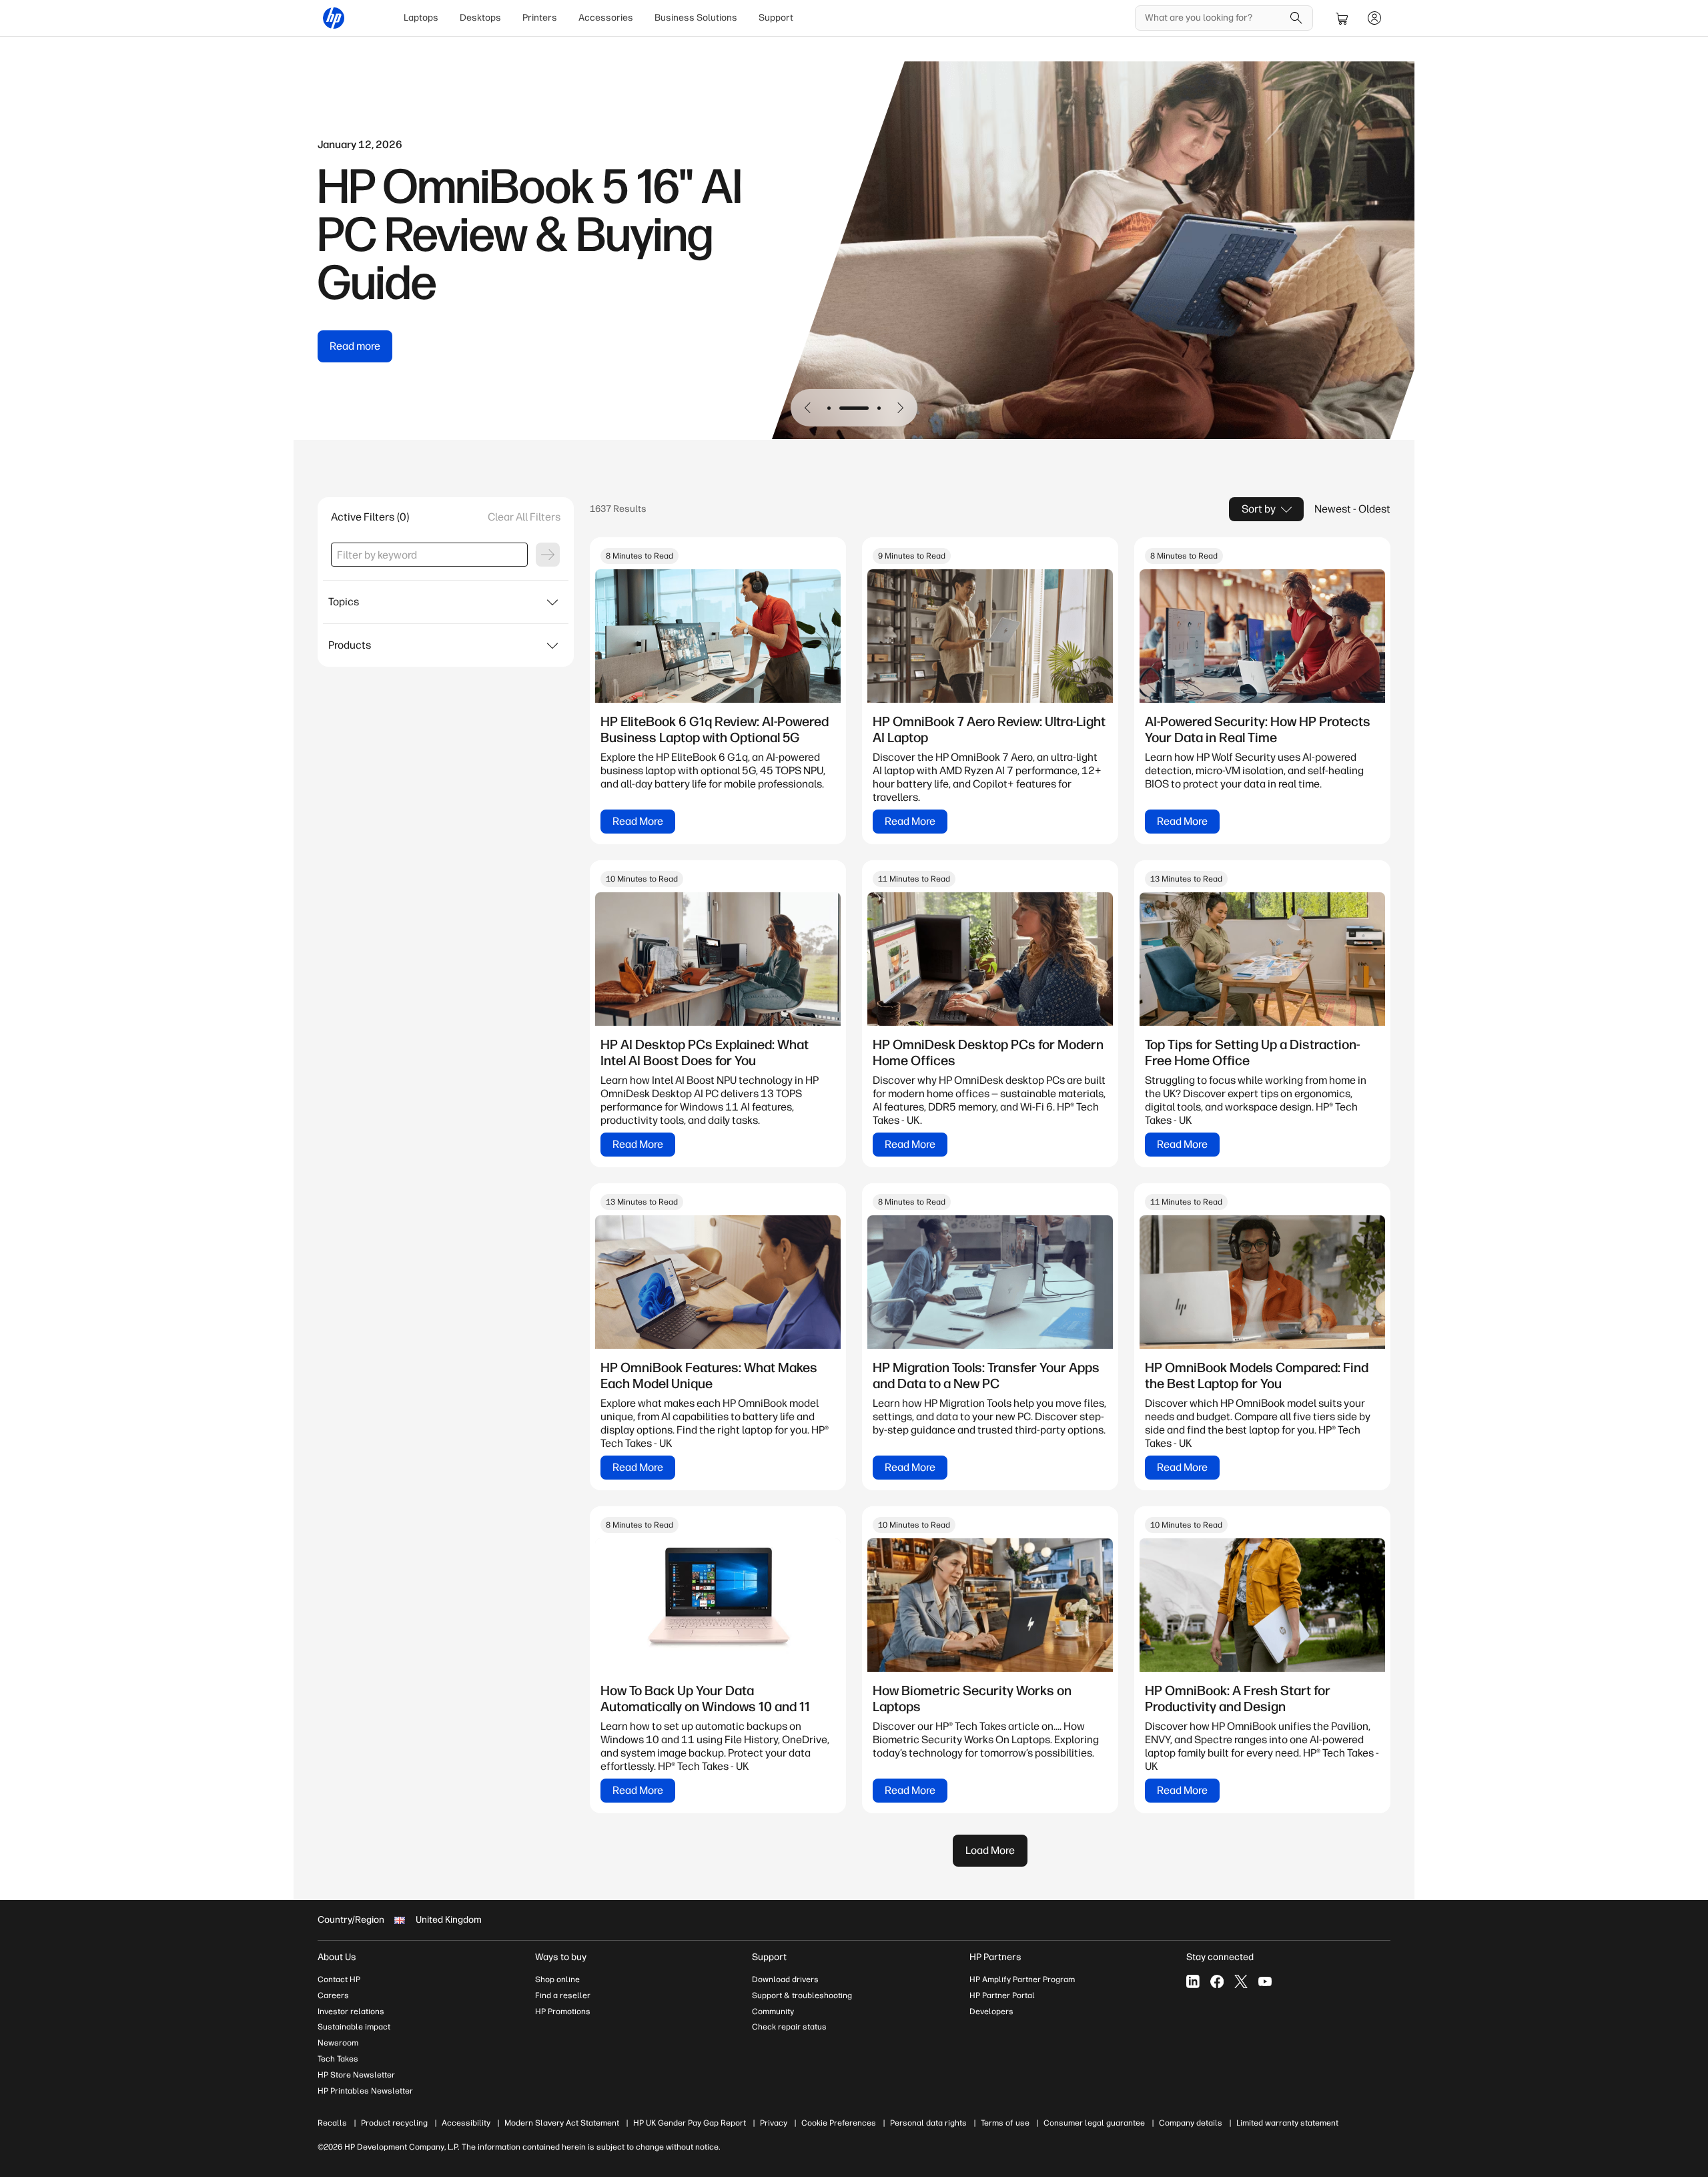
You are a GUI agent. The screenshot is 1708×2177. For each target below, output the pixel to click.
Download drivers (785, 1979)
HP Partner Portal (1002, 1995)
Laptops (421, 18)
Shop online (557, 1979)
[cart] (1342, 18)
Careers (333, 1995)
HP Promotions (563, 2011)
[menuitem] (421, 18)
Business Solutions (696, 18)
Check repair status (789, 2027)
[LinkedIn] (1193, 1981)
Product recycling (394, 2123)
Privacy (774, 2123)
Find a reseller (563, 1995)
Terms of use (1005, 2123)
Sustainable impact (354, 2027)
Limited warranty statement (1287, 2123)
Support (776, 18)
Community (773, 2011)
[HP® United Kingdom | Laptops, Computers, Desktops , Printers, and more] (334, 18)
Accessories (606, 18)
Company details (1191, 2123)
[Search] (1296, 18)
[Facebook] (1217, 1981)
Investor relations (351, 2011)
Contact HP (339, 1979)
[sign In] (1374, 18)
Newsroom (338, 2043)
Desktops (480, 18)
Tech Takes (338, 2059)
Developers (991, 2011)
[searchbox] (1214, 18)
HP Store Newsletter (356, 2075)
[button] (808, 408)
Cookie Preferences (839, 2123)
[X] (1241, 1981)
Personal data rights (928, 2123)
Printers (540, 18)
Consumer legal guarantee (1094, 2123)
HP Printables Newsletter (365, 2091)
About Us (337, 1957)
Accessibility (466, 2123)
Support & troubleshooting (802, 1995)
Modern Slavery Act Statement (562, 2123)
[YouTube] (1265, 1981)
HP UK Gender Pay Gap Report (690, 2123)
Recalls (332, 2123)
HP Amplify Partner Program (1022, 1979)
